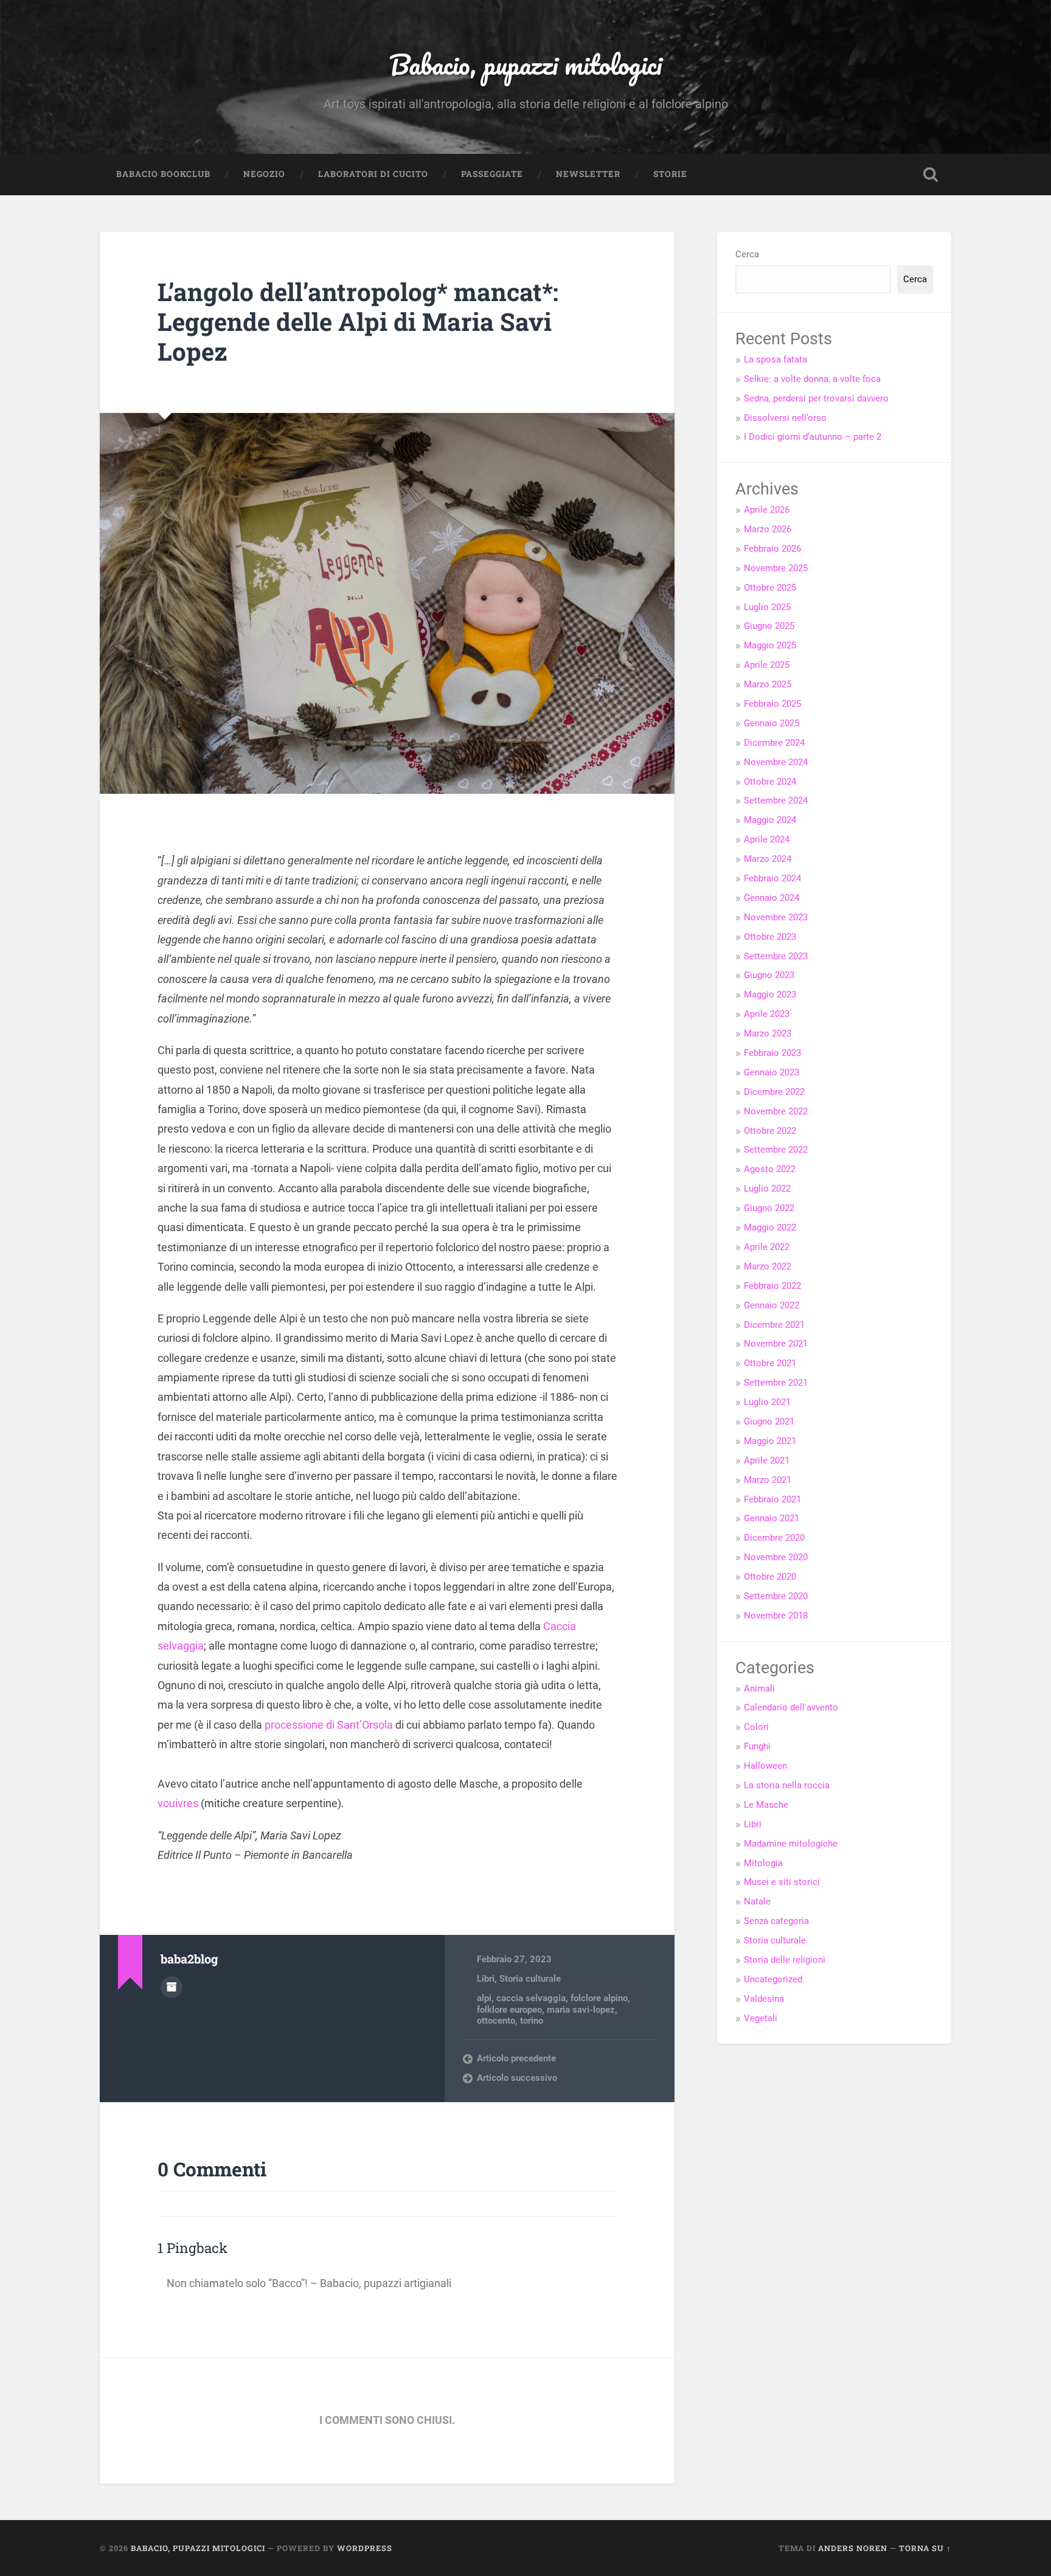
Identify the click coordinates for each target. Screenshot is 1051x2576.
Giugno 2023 (769, 975)
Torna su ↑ (925, 2548)
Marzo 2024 (768, 859)
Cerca (747, 254)
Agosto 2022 (770, 1169)
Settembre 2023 (776, 956)
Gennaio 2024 (772, 898)
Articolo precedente (516, 2058)
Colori (756, 1727)
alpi (484, 1998)
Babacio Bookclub (163, 174)
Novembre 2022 (776, 1111)
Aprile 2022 (767, 1247)
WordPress (365, 2548)
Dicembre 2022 (774, 1092)
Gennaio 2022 (772, 1305)
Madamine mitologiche (791, 1844)
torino (532, 2021)
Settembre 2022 (776, 1150)
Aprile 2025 (767, 665)
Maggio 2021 (770, 1441)
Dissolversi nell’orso (785, 418)
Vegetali (761, 2018)
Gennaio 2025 (772, 723)
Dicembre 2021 (774, 1325)
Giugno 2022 (769, 1208)
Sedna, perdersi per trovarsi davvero (816, 398)
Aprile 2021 (767, 1460)
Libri (486, 1979)
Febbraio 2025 (772, 704)
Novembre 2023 (776, 917)
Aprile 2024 (767, 839)
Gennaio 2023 (772, 1072)
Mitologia (763, 1863)
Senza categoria (776, 1921)
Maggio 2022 (770, 1227)
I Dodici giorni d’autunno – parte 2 (813, 437)
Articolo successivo (517, 2078)
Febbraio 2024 (772, 878)
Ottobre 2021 (770, 1363)
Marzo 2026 (768, 529)
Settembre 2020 (776, 1596)
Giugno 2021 (769, 1422)
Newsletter (588, 174)
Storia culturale (530, 1979)
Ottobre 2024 (770, 782)
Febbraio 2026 (772, 549)
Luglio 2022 (767, 1189)
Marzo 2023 (768, 1033)
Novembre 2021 (776, 1344)
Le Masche (766, 1805)
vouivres (178, 1803)
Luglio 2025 (767, 607)
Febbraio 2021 (772, 1499)
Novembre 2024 (776, 762)
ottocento (496, 2021)
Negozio (264, 174)
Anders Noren (853, 2548)
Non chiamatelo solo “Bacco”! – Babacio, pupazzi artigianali (309, 2283)
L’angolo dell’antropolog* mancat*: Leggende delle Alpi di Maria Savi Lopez (358, 321)
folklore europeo (509, 2010)
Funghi (757, 1746)
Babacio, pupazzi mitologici (525, 64)
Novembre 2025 (776, 568)
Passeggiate (492, 174)
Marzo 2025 (768, 684)
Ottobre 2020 (770, 1577)
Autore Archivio (172, 1987)
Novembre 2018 (776, 1616)
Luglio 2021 (767, 1402)
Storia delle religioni (785, 1960)
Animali (759, 1689)
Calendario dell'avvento (791, 1707)
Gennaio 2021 (772, 1518)
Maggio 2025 (770, 645)
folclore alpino (599, 1998)
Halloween (765, 1766)
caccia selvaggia (531, 1998)
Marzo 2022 (768, 1266)
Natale (757, 1901)
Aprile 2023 (767, 1014)
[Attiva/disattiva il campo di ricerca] (931, 175)
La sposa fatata (775, 359)
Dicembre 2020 (774, 1538)
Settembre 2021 (776, 1383)
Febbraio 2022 (772, 1286)
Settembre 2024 (776, 800)
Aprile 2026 (767, 510)
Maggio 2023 (770, 995)
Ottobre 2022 (770, 1131)
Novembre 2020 (776, 1557)
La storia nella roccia (787, 1785)
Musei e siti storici (782, 1882)
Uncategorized (773, 1979)
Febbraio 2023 (772, 1053)
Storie (670, 174)
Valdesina (764, 1999)
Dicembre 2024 (774, 743)
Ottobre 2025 (770, 588)
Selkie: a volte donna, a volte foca (812, 379)
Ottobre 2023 (770, 937)
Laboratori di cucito (373, 174)
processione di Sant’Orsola (329, 1725)
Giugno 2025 (769, 626)
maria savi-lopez (581, 2010)
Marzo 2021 (768, 1480)
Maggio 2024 (770, 820)
